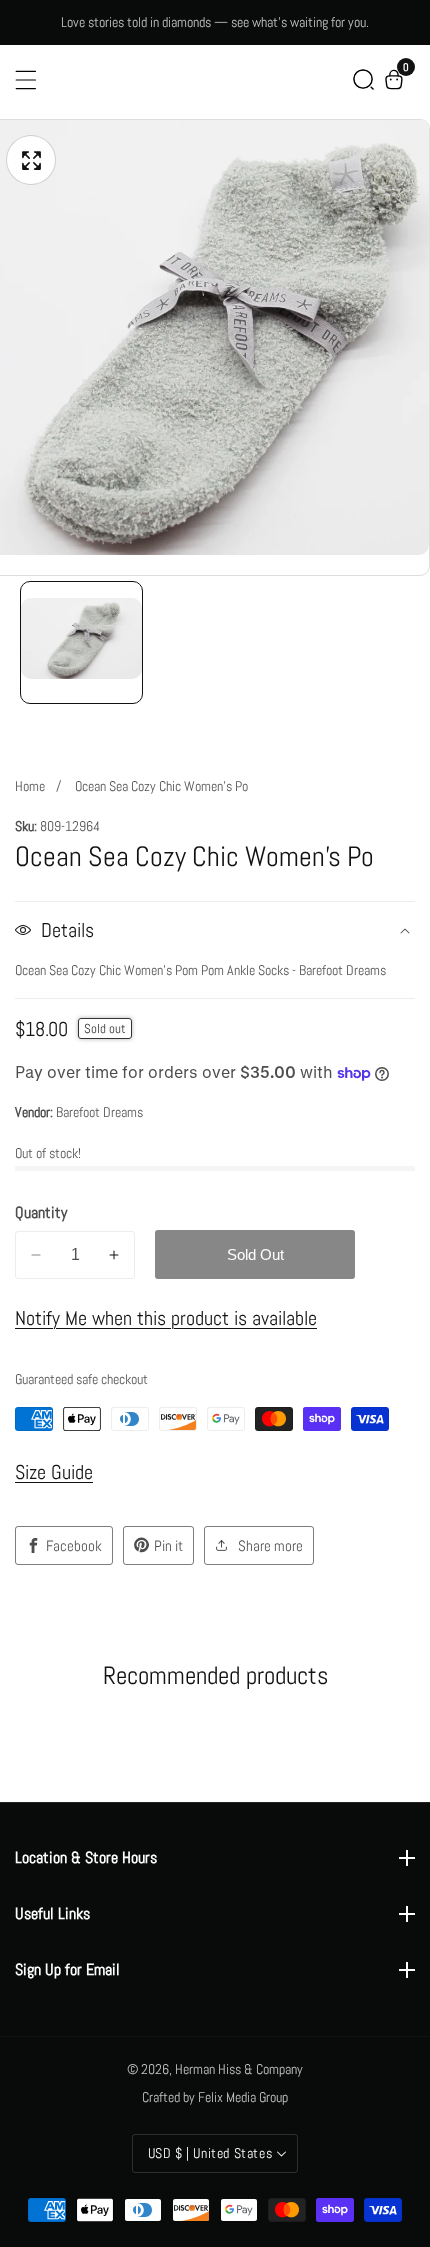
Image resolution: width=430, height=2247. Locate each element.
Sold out (255, 1254)
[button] (363, 79)
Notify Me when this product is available (166, 1318)
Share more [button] (270, 1545)
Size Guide (54, 1472)
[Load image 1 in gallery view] (81, 642)
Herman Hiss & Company (239, 2069)
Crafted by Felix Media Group (215, 2097)
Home (30, 786)
